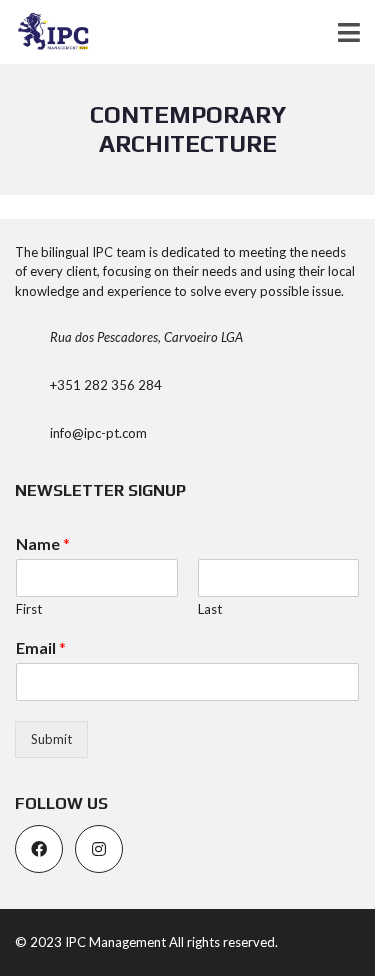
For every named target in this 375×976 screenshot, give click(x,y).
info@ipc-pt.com (98, 433)
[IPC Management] (46, 32)
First (29, 609)
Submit (51, 739)
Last (210, 609)
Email (41, 647)
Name (43, 543)
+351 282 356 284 (106, 385)
